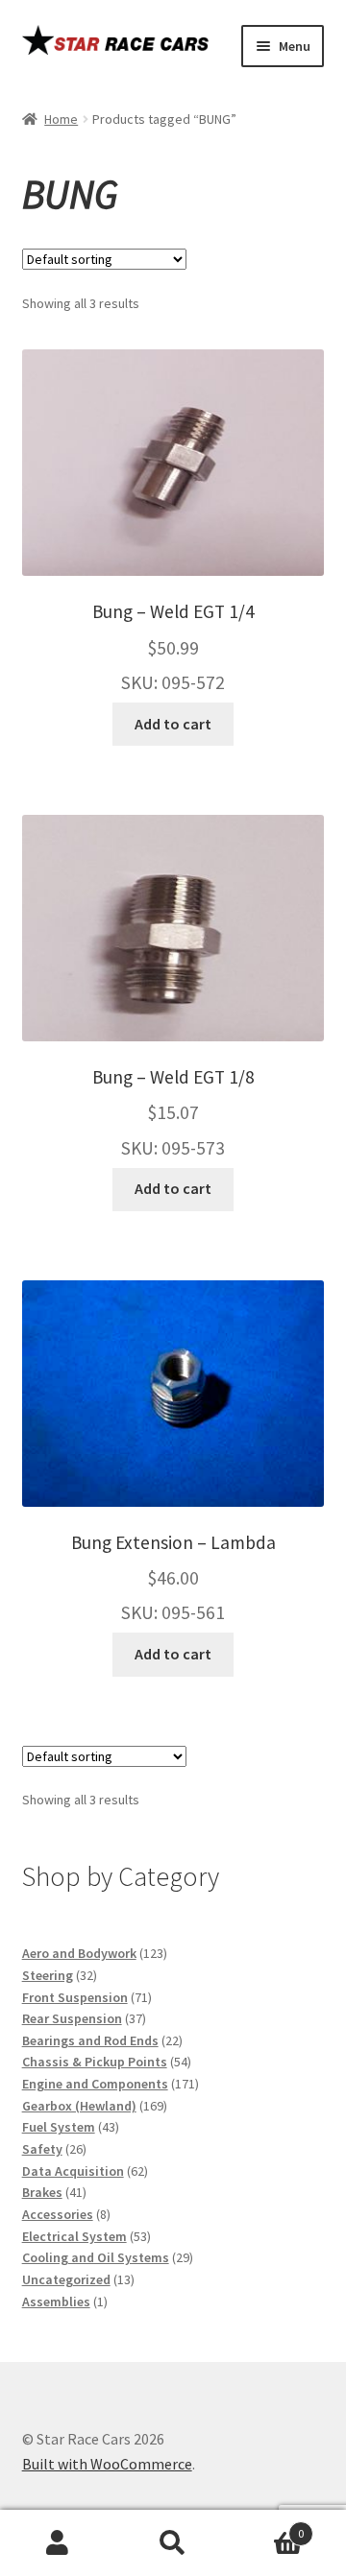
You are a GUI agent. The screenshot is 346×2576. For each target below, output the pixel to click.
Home (61, 119)
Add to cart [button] (173, 724)
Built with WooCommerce (107, 2464)
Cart (267, 2527)
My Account (58, 2543)
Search (173, 2543)
